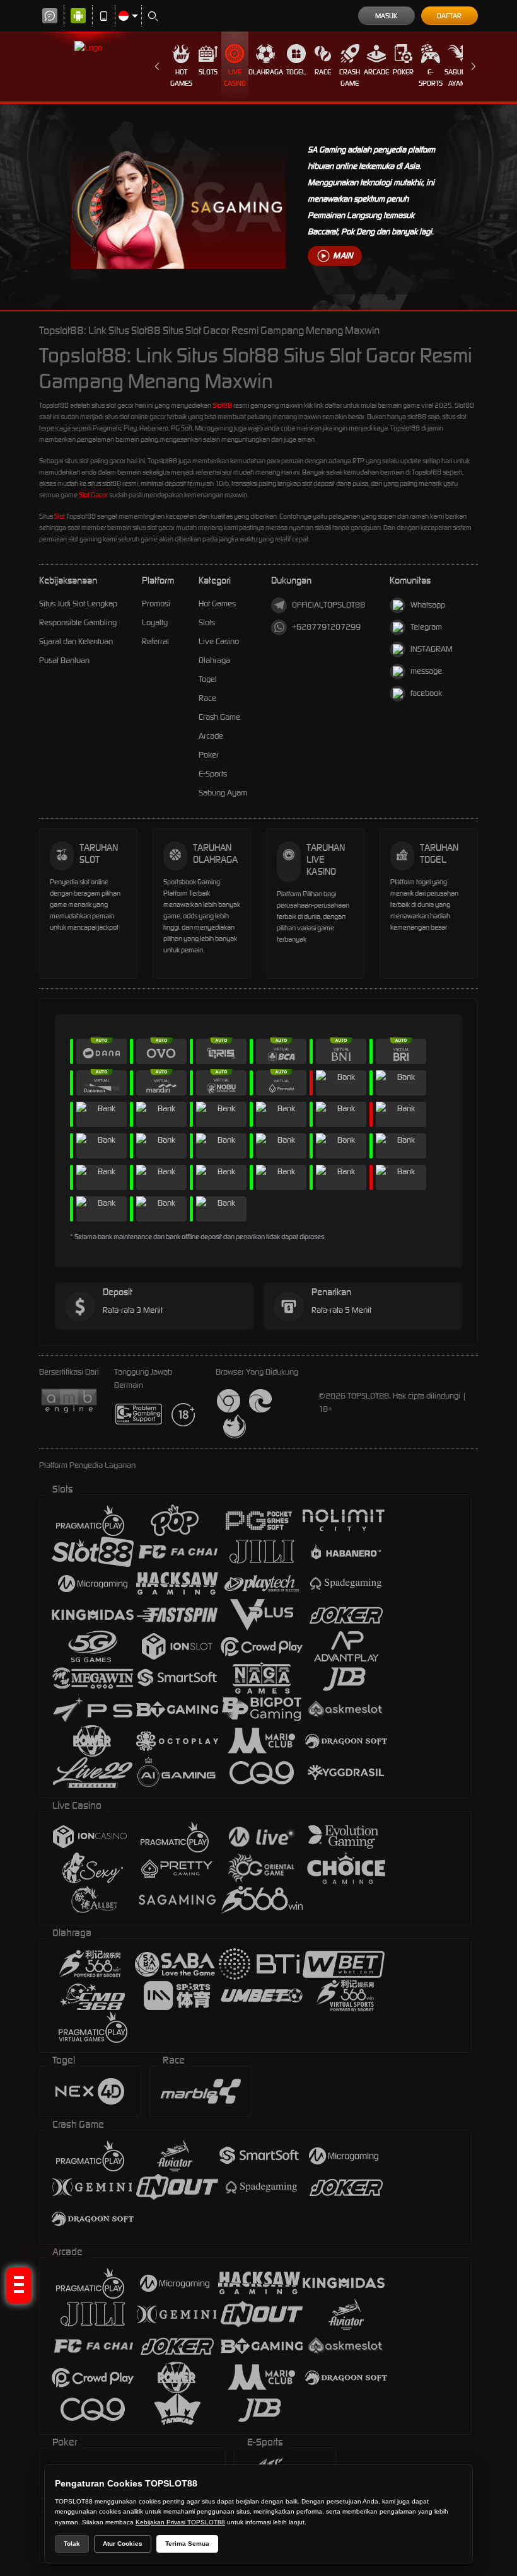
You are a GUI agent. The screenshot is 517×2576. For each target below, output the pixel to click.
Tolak (72, 2544)
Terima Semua (187, 2544)
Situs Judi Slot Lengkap (78, 604)
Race (323, 72)
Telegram (426, 627)
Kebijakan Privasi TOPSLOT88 (180, 2522)
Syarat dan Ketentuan (76, 641)
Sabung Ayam (457, 78)
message (426, 671)
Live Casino (235, 78)
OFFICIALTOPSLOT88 (328, 605)
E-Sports (431, 78)
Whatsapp (428, 605)
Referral (155, 641)
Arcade (376, 72)
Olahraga (266, 72)
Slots (208, 72)
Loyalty (155, 622)
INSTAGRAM (432, 649)
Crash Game (350, 78)
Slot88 (222, 405)
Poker (403, 72)
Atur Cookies (123, 2544)
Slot (60, 516)
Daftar (449, 16)
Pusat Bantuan (64, 660)
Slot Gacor (93, 495)
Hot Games (181, 78)
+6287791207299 (326, 627)
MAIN (343, 256)
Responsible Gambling (78, 622)
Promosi (156, 604)
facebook (426, 693)
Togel (296, 72)
